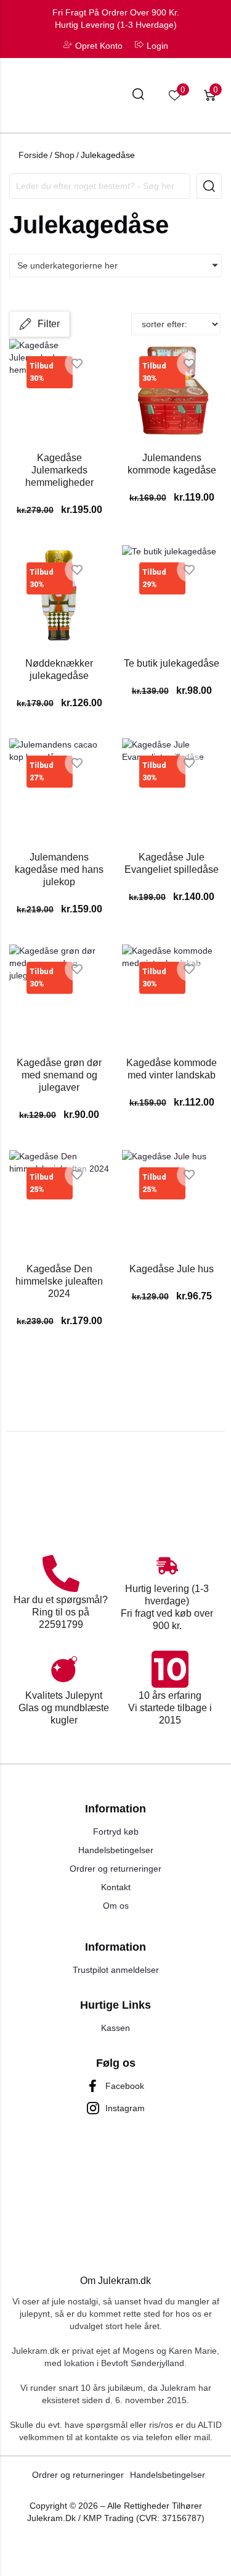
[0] (175, 95)
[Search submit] (209, 186)
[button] (39, 324)
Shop (64, 155)
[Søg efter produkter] (138, 96)
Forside (33, 155)
